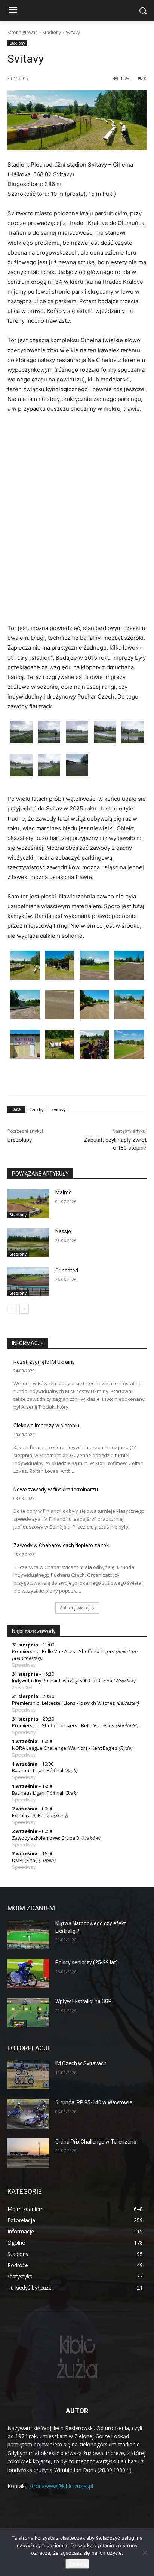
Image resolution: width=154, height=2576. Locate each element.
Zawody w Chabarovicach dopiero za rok (61, 1545)
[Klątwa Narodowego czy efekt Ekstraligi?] (28, 1935)
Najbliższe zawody (34, 1631)
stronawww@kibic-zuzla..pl (61, 2486)
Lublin (47, 1860)
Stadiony (52, 32)
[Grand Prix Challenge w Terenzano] (28, 2153)
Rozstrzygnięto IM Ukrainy (44, 1362)
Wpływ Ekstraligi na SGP (84, 2001)
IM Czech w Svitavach (81, 2063)
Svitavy (58, 1109)
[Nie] (145, 2552)
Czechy (36, 1109)
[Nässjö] (28, 1243)
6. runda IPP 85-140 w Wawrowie (94, 2102)
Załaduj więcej (75, 1608)
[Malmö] (28, 1204)
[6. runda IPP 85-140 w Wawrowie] (28, 2114)
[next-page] (24, 1309)
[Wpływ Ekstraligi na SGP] (28, 2013)
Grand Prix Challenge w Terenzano (96, 2142)
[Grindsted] (28, 1282)
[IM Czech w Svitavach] (28, 2075)
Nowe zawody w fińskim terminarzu (56, 1490)
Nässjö (63, 1231)
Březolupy (20, 1140)
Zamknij (77, 2564)
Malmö (64, 1192)
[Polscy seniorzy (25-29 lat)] (28, 1974)
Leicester (127, 1703)
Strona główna (23, 32)
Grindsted (67, 1271)
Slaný (61, 1815)
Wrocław (124, 1681)
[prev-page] (12, 1309)
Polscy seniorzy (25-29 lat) (87, 1962)
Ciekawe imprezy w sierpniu (46, 1426)
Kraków (90, 1838)
